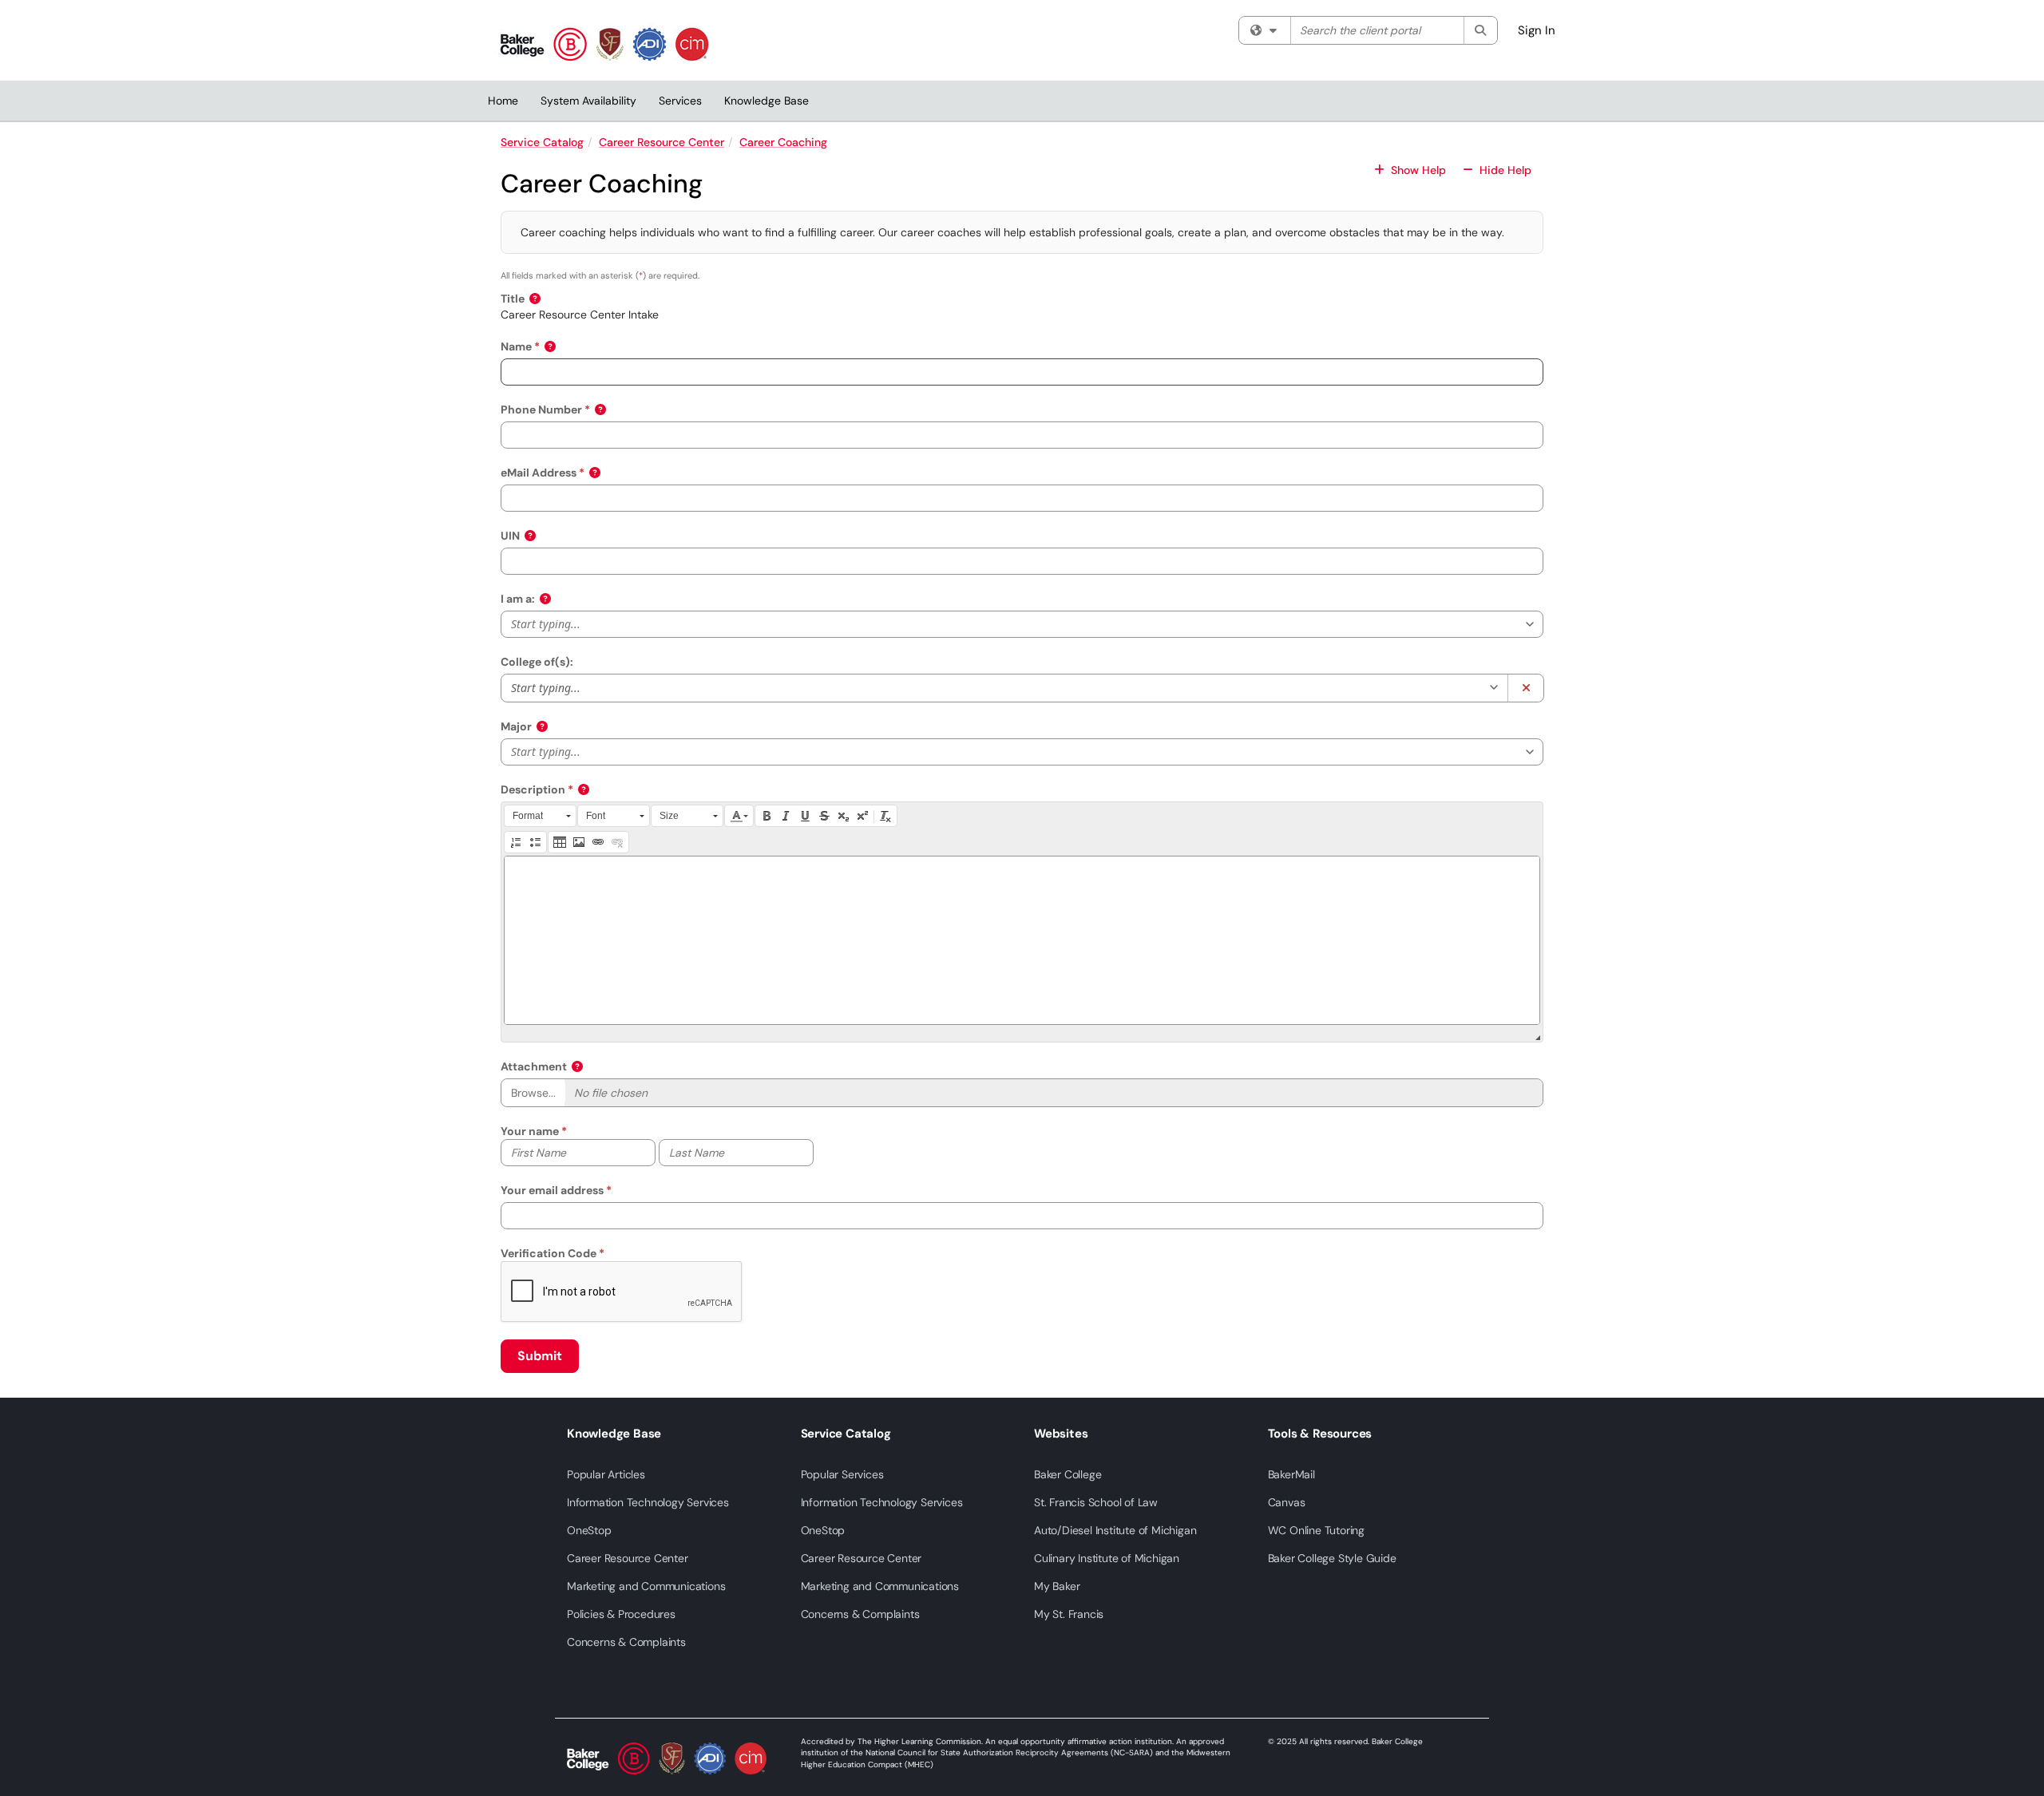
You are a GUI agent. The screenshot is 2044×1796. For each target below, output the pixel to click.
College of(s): (537, 662)
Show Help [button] (1418, 170)
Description (533, 789)
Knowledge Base (766, 101)
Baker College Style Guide (1332, 1558)
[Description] (1022, 940)
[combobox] (992, 687)
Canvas (1287, 1502)
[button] (536, 299)
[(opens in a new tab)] (604, 44)
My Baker (1057, 1586)
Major (516, 726)
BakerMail (1291, 1474)
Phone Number (541, 409)
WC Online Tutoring (1316, 1530)
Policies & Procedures (621, 1614)
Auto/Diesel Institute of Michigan (1115, 1530)
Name (516, 346)
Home (503, 101)
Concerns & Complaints (626, 1642)
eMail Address (539, 473)
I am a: (518, 599)
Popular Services (842, 1474)
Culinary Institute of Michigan (1107, 1558)
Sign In (1537, 30)
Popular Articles (606, 1474)
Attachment (534, 1066)
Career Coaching (783, 142)
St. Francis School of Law (1096, 1502)
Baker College (1068, 1474)
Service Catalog (542, 142)
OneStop (589, 1530)
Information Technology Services (648, 1502)
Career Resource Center (662, 142)
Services (680, 101)
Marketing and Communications (646, 1586)
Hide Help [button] (1504, 170)
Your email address (552, 1190)
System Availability (588, 101)
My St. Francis (1069, 1614)
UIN (510, 536)
